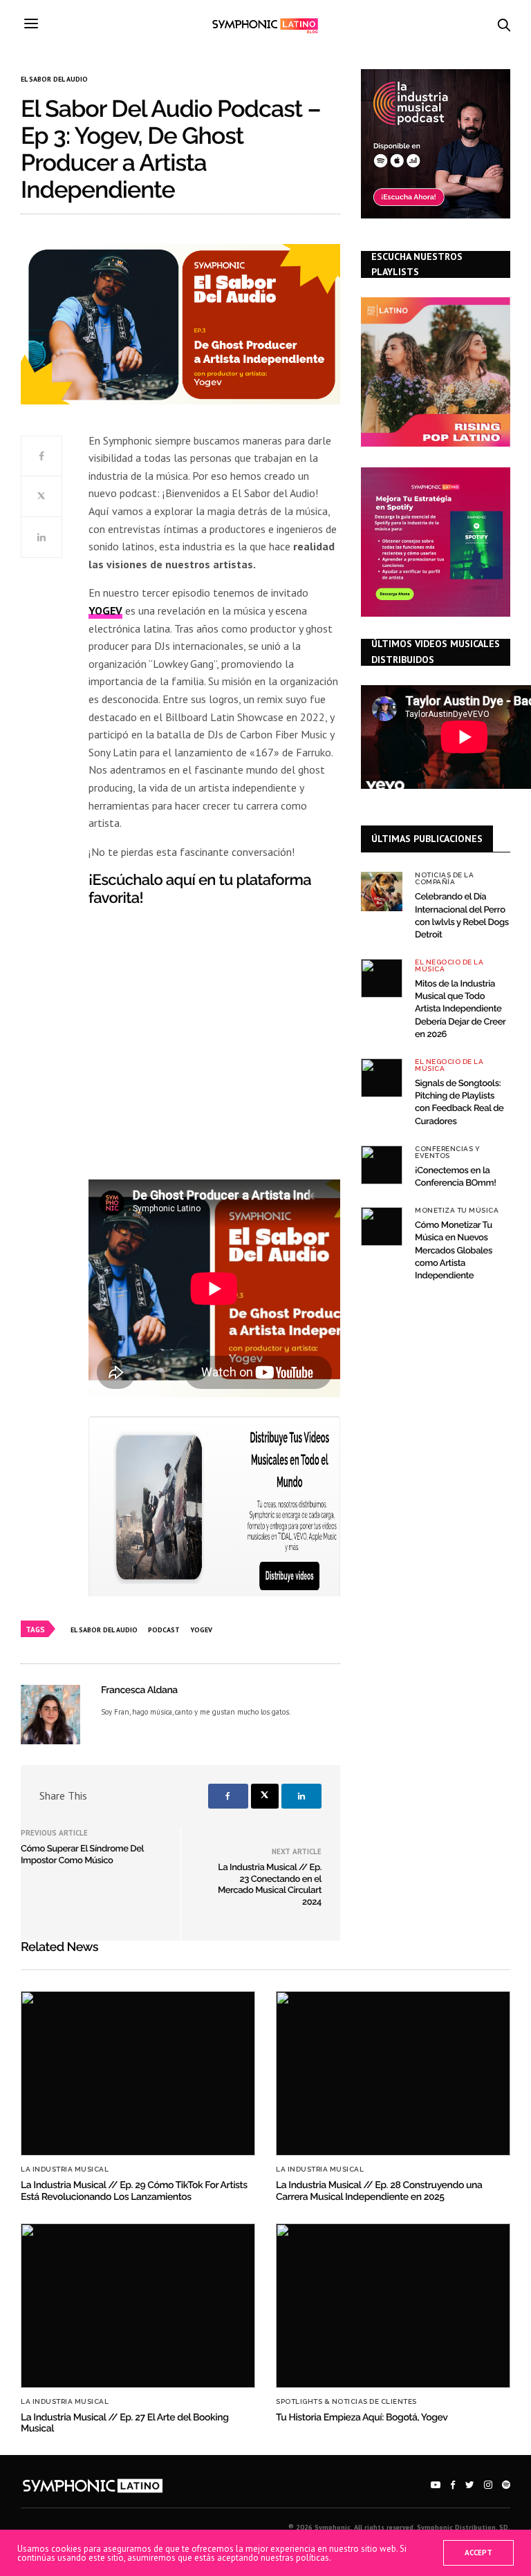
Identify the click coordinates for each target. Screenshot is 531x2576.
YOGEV (105, 610)
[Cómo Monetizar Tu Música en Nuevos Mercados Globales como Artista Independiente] (382, 1226)
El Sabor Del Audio (54, 80)
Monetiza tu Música (457, 1211)
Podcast (164, 1630)
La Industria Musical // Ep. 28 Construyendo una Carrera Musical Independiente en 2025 (379, 2191)
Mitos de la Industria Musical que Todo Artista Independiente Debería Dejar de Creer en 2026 (460, 1009)
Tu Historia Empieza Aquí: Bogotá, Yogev (362, 2418)
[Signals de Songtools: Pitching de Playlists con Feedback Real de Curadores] (382, 1078)
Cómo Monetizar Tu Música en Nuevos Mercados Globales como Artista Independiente (454, 1251)
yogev (201, 1630)
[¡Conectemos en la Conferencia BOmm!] (382, 1165)
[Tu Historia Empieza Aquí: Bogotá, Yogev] (393, 2306)
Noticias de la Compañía (444, 879)
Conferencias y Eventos (447, 1152)
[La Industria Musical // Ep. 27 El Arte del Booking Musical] (138, 2306)
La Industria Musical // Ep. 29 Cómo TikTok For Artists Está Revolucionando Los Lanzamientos (134, 2191)
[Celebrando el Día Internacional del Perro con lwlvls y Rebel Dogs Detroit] (382, 891)
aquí (180, 880)
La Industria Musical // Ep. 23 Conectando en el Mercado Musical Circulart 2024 (270, 1885)
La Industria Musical (65, 2169)
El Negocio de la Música (449, 966)
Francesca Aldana (139, 1690)
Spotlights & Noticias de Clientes (346, 2402)
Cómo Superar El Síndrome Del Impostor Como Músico (82, 1855)
